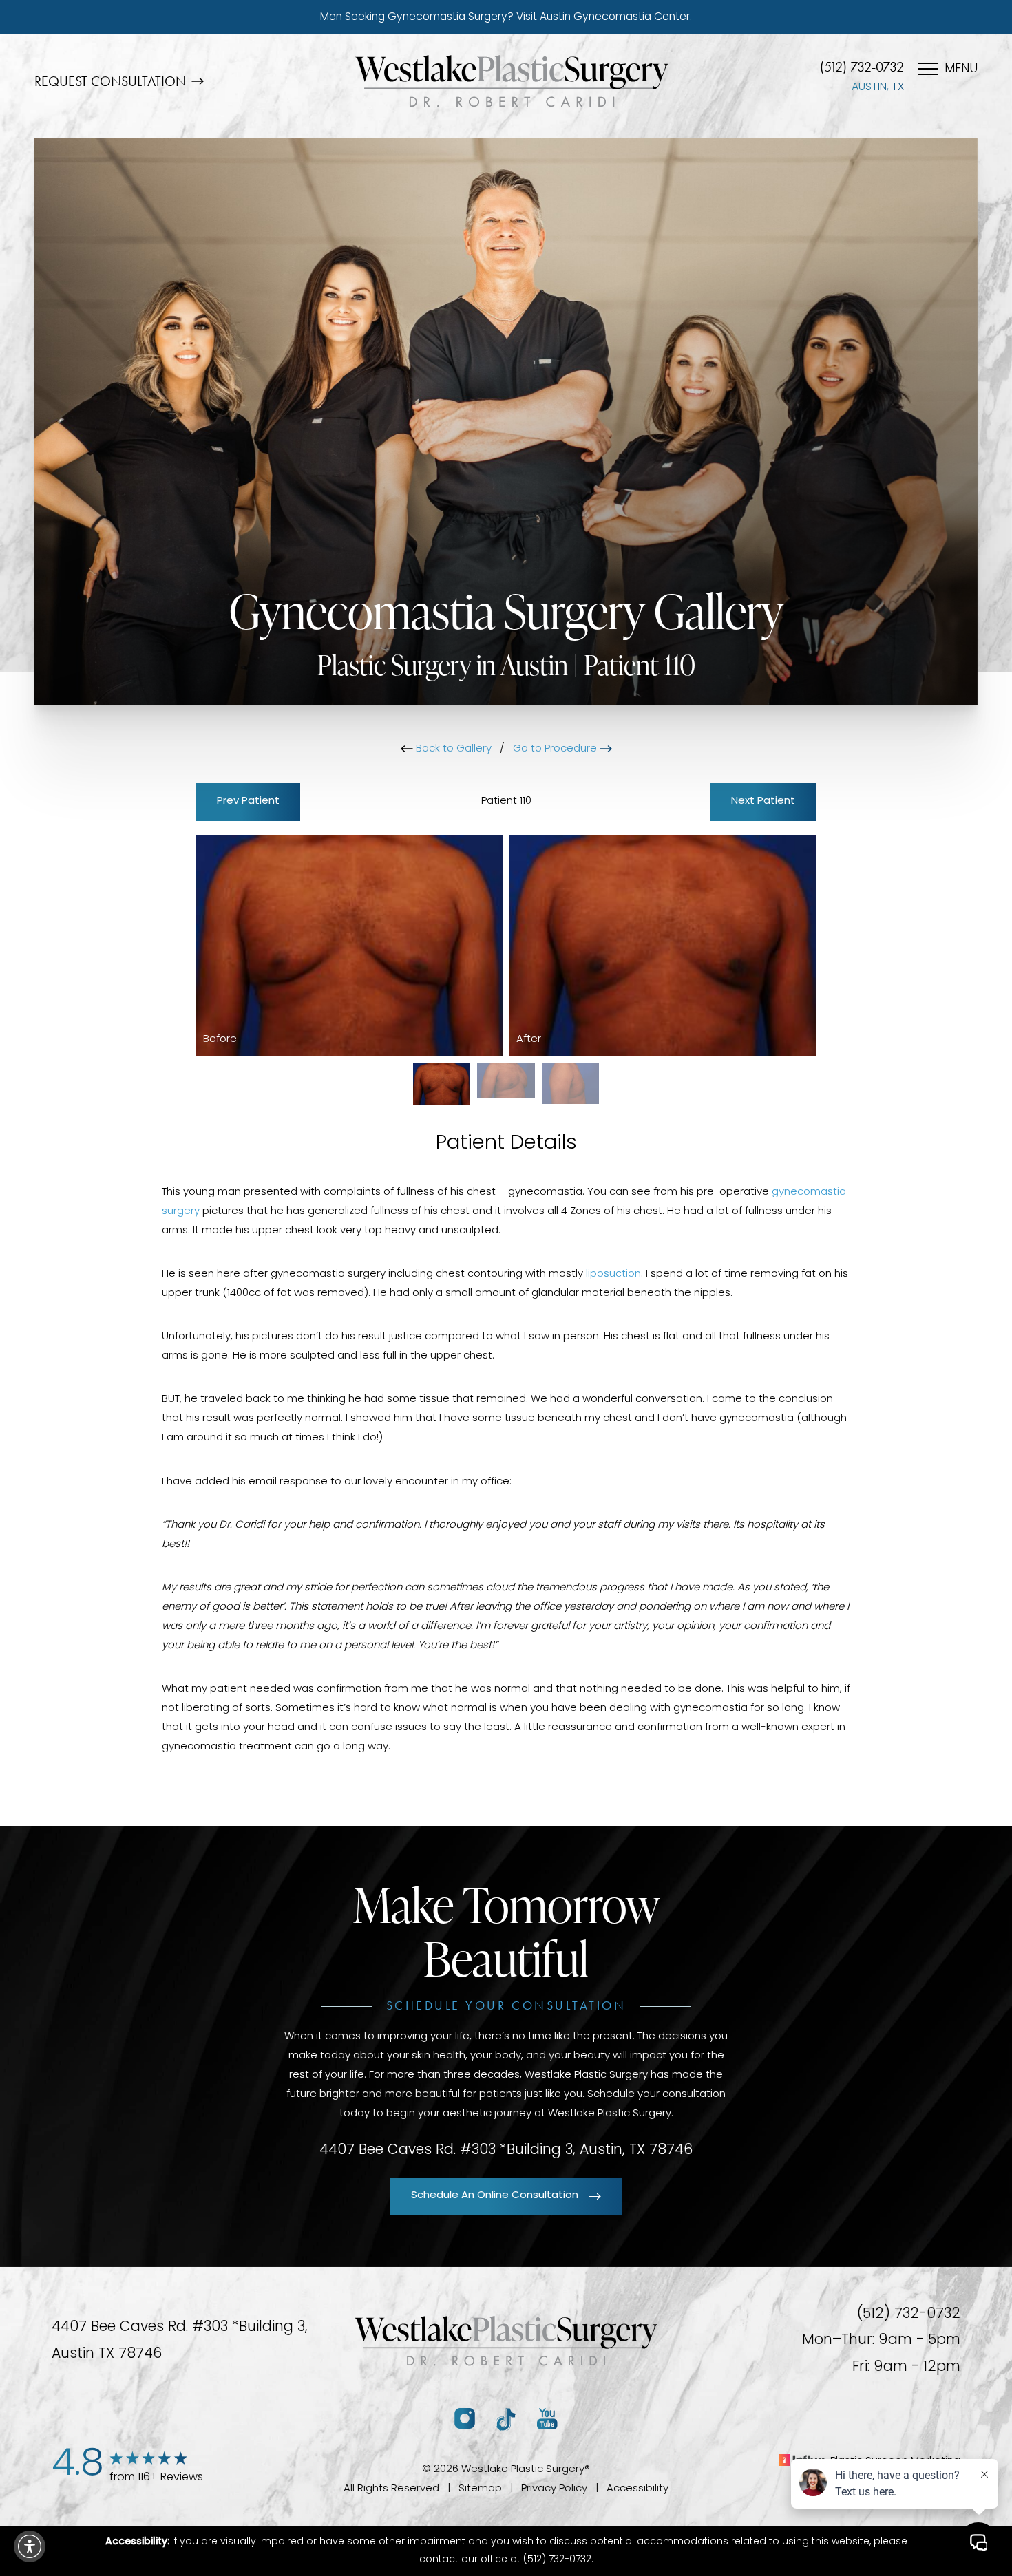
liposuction (613, 1274)
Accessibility (637, 2489)
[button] (30, 2546)
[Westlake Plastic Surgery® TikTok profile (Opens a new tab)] (506, 2419)
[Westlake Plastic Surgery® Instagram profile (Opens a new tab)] (465, 2419)
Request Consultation (110, 81)
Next (763, 801)
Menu (961, 70)
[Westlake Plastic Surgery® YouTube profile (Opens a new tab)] (547, 2419)
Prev (248, 801)
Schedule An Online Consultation (495, 2196)
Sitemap (480, 2489)
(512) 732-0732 (862, 67)
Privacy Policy (554, 2489)
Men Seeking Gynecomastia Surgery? (506, 17)
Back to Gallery (452, 749)
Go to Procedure (556, 749)
